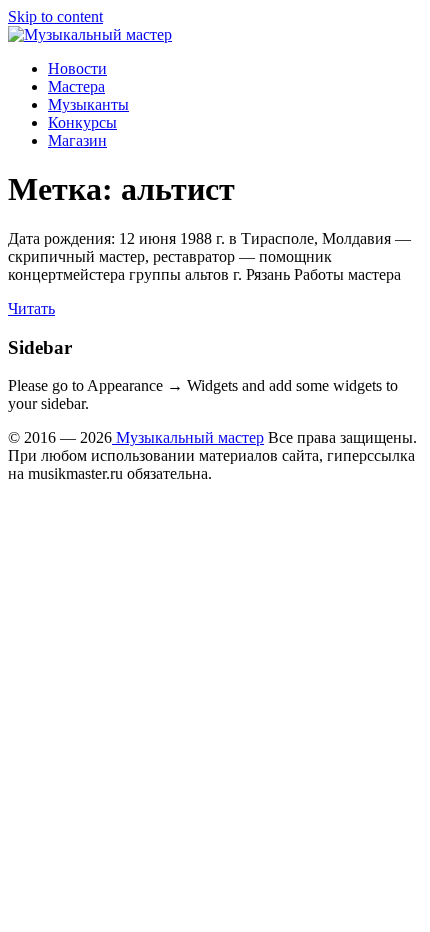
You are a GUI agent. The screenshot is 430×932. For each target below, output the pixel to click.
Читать (31, 308)
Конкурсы (82, 122)
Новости (77, 68)
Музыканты (88, 104)
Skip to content (55, 16)
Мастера (76, 86)
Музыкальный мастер (188, 437)
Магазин (77, 140)
